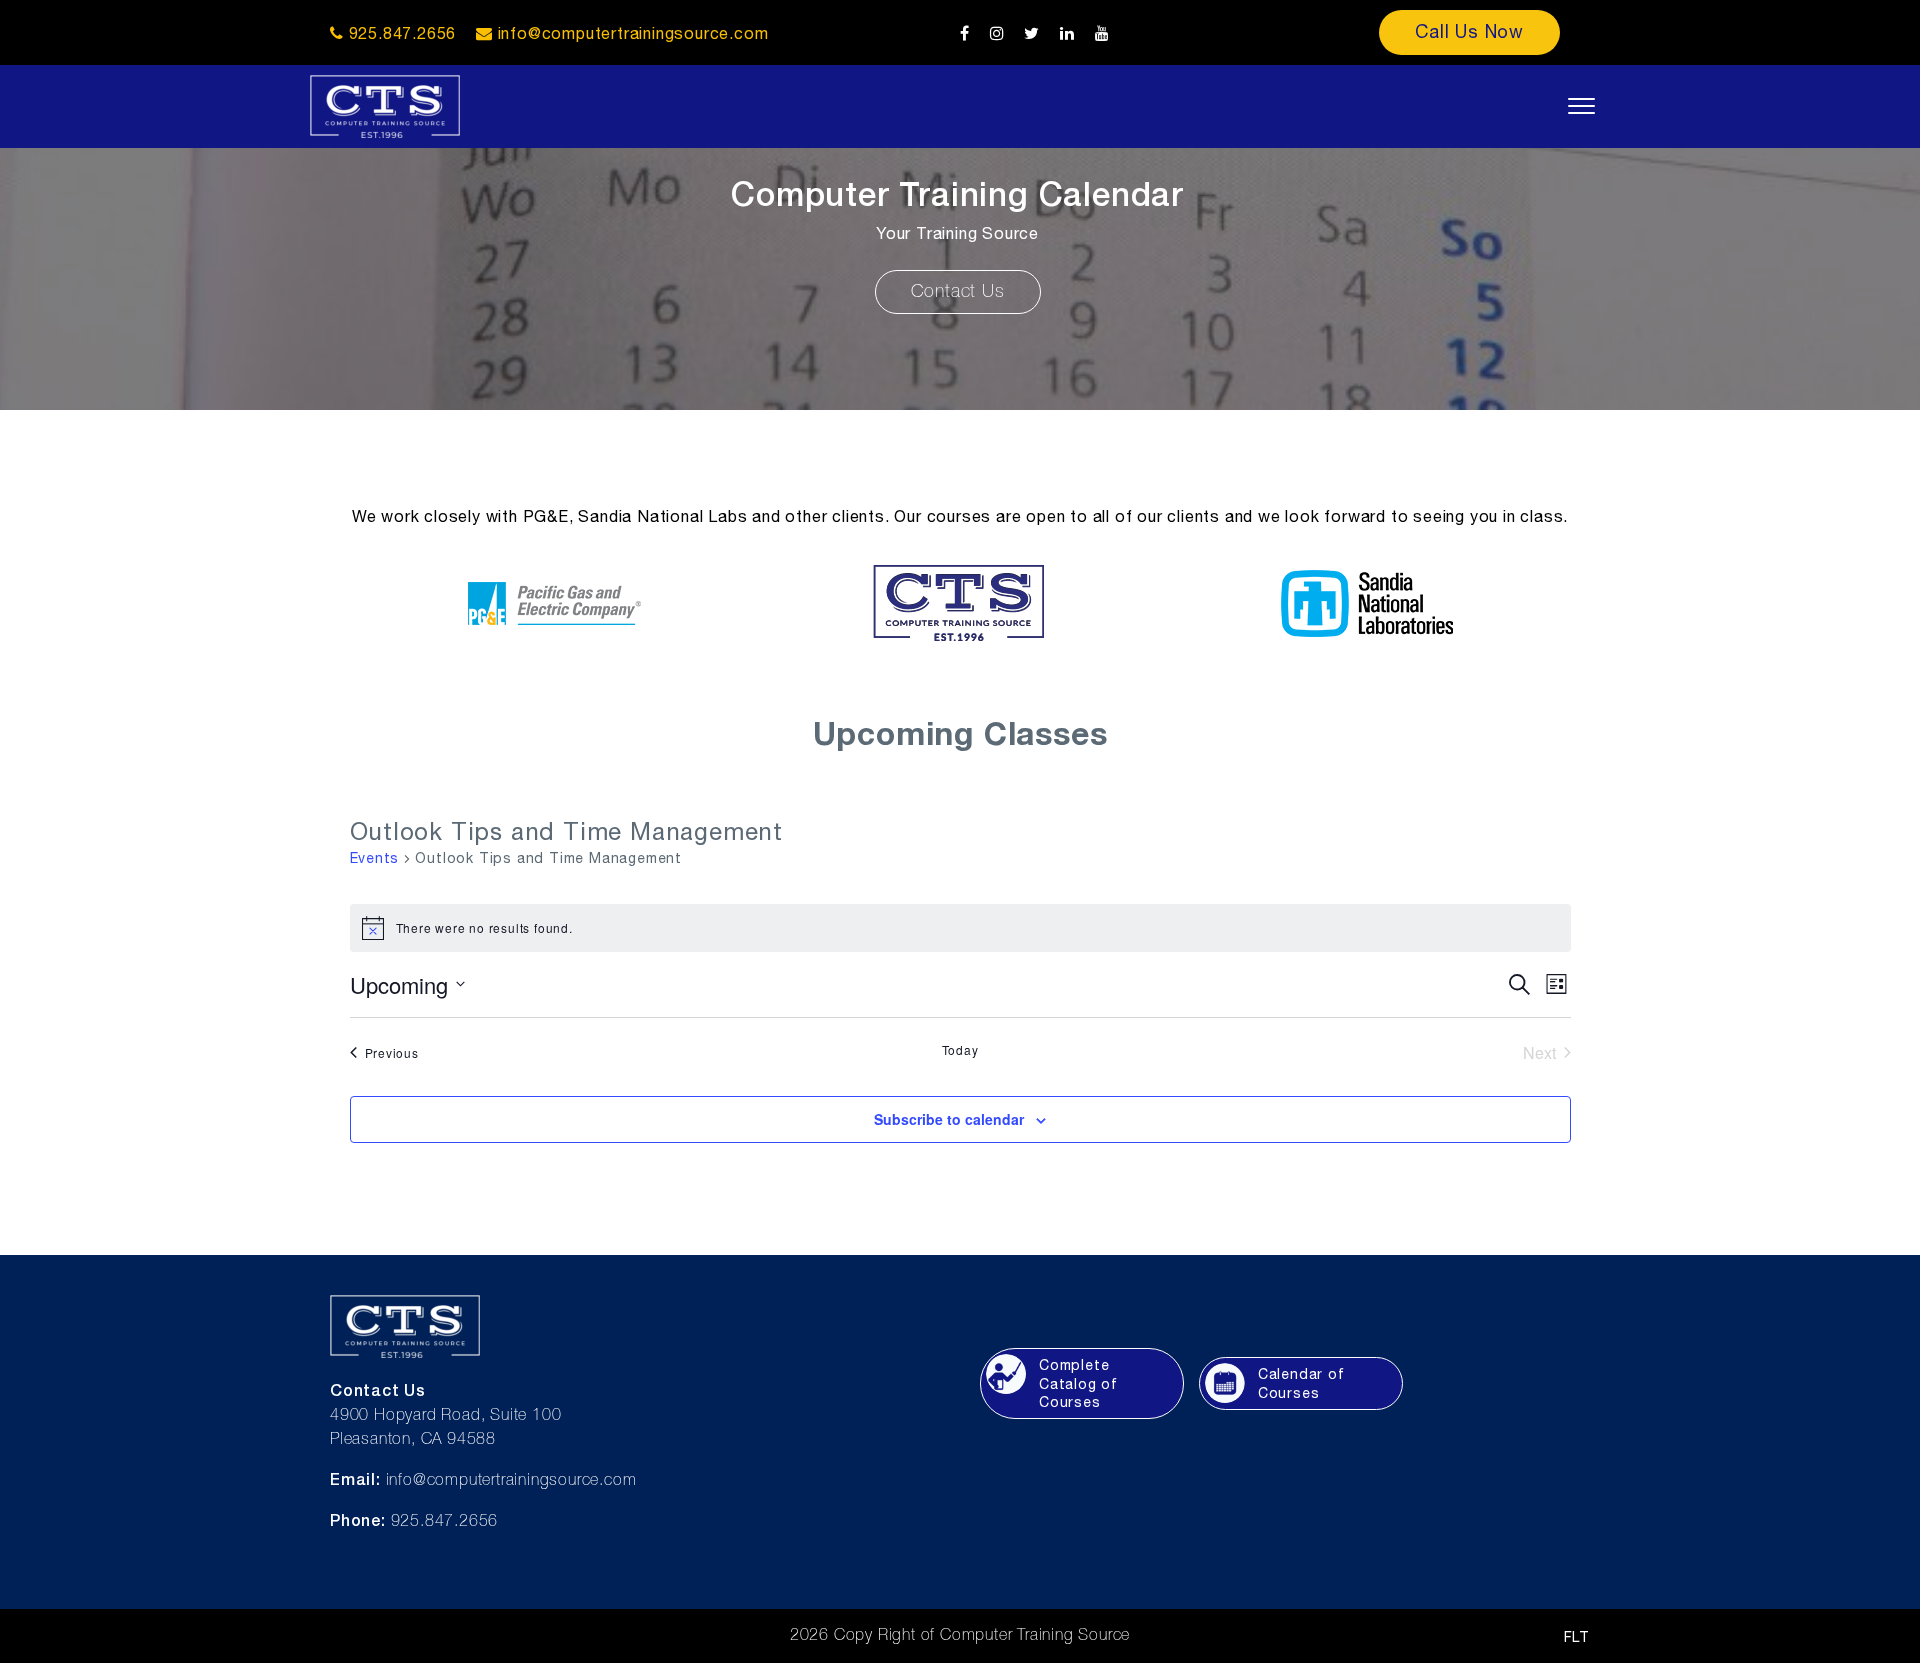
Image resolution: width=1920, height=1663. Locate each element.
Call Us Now (1469, 31)
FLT (1577, 1637)
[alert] (960, 928)
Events (375, 858)
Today (960, 1050)
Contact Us (958, 292)
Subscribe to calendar (949, 1119)
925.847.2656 (400, 33)
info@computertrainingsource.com (633, 33)
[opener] (1581, 106)
